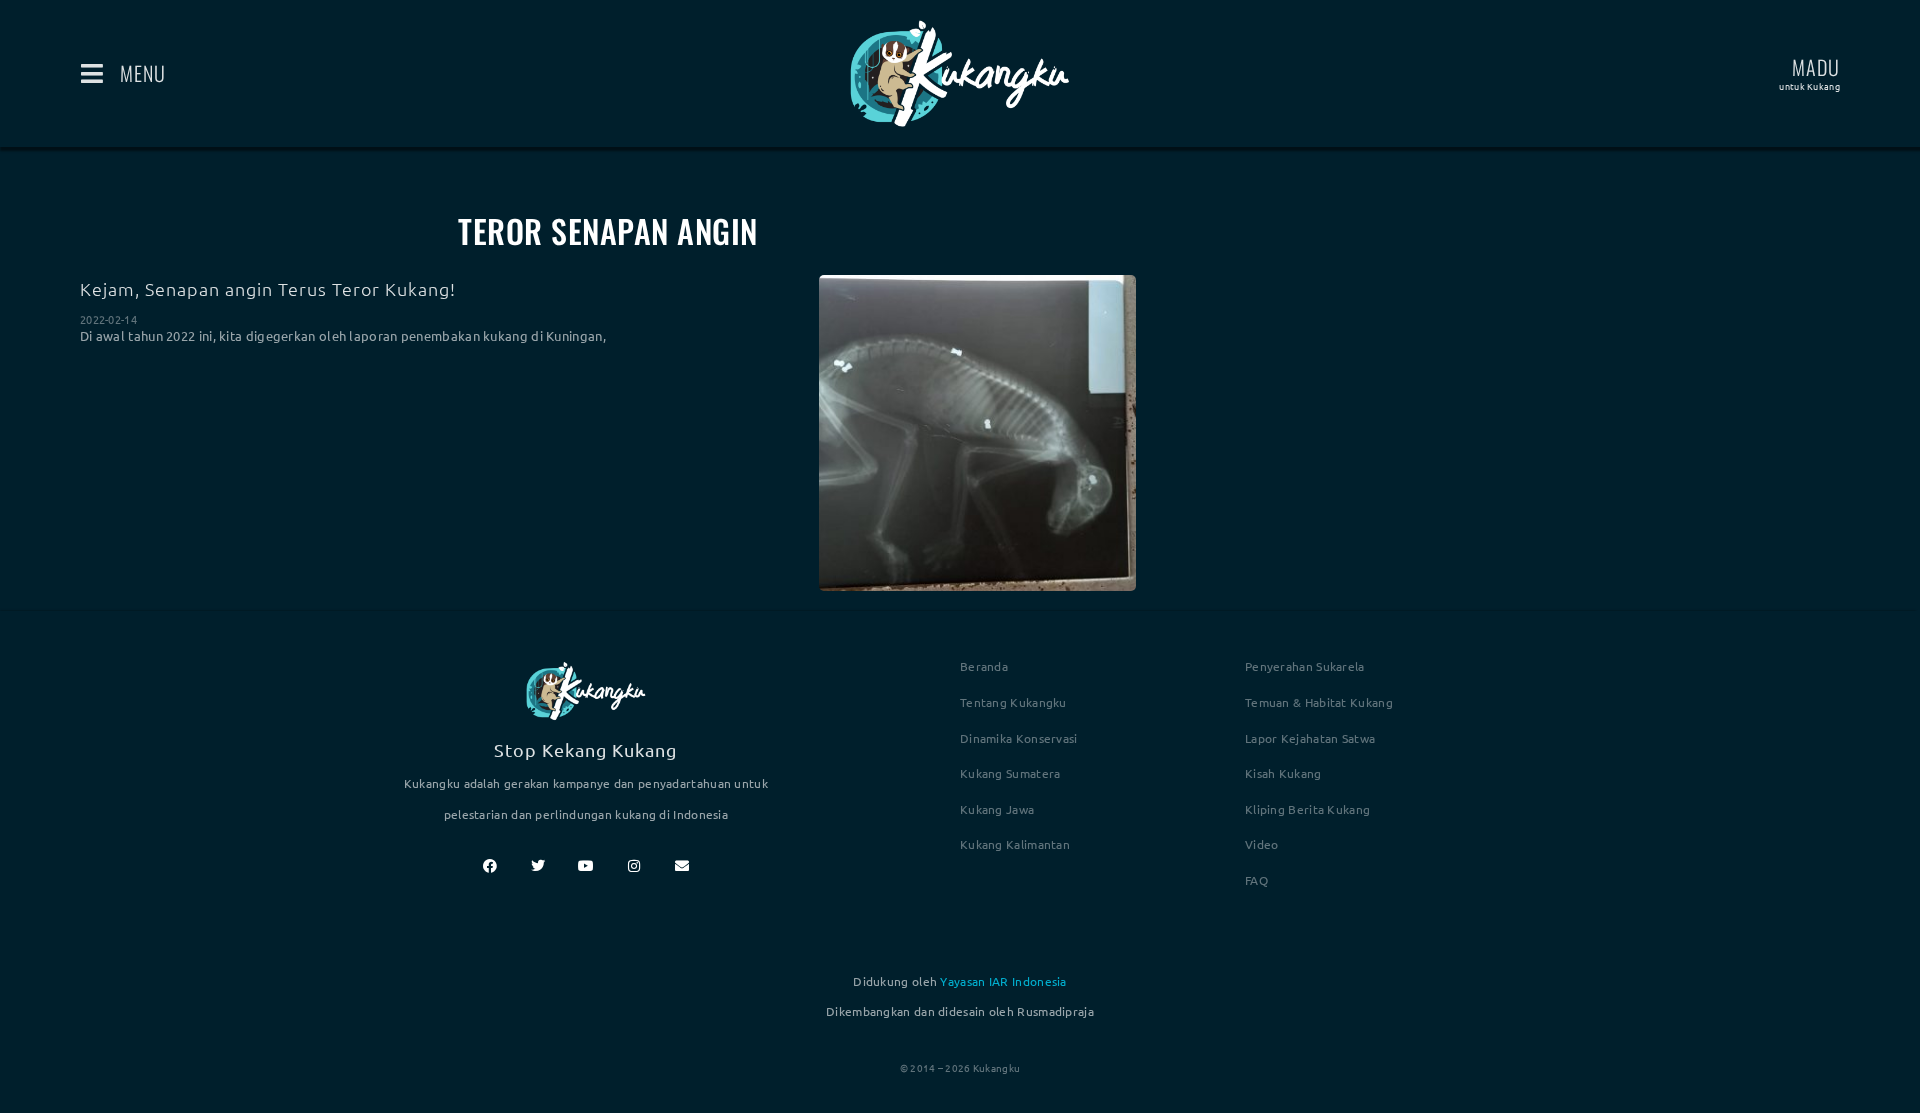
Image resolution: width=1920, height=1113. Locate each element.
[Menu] (92, 73)
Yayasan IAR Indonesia (1003, 981)
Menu (143, 73)
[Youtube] (586, 866)
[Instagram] (634, 866)
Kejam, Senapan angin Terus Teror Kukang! (268, 288)
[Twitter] (538, 866)
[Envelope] (682, 866)
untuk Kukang (1809, 86)
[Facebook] (490, 866)
